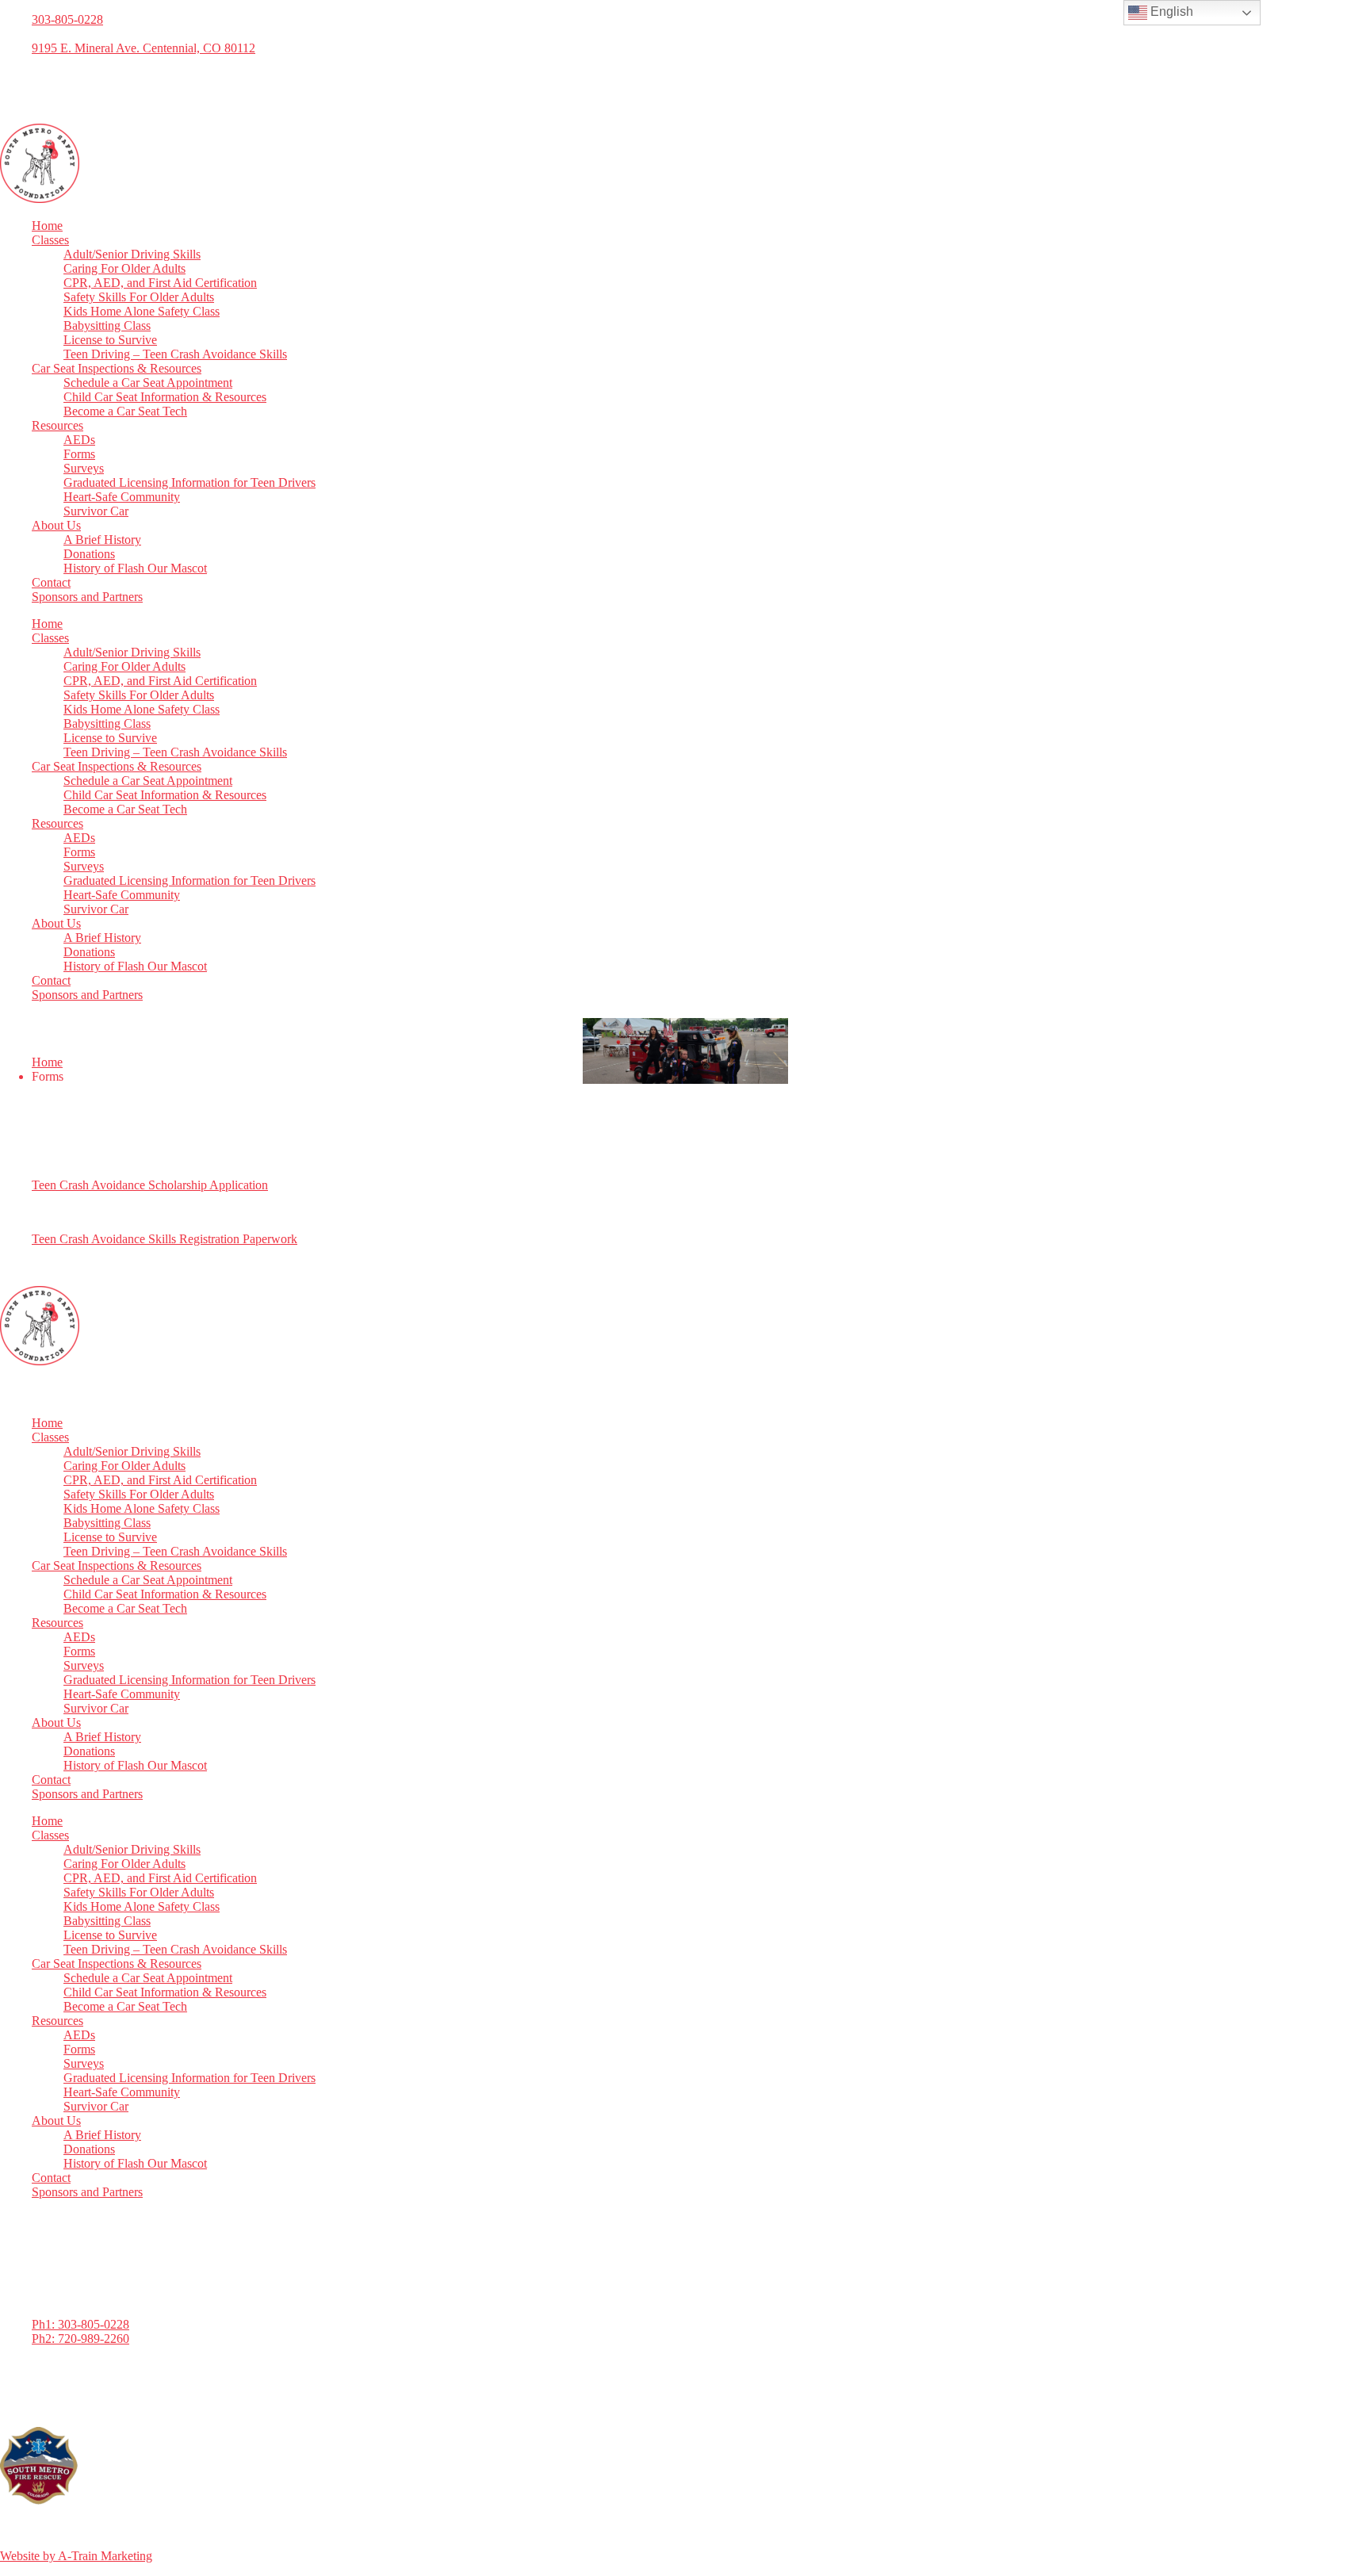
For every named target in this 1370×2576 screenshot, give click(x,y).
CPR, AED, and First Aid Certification (160, 283)
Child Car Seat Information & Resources (165, 397)
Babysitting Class (107, 325)
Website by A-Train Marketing (76, 2556)
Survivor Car (96, 511)
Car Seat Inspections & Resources (117, 368)
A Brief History (102, 540)
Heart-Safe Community (122, 497)
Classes (50, 240)
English (1170, 11)
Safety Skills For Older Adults (139, 297)
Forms (79, 454)
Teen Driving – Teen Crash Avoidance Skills (175, 354)
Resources (57, 425)
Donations (89, 554)
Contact (51, 582)
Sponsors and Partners (87, 597)
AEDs (79, 440)
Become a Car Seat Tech (125, 411)
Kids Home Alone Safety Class (142, 311)
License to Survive (110, 340)
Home (47, 226)
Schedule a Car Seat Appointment (148, 383)
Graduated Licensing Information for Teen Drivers (189, 482)
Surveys (84, 468)
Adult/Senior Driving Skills (132, 254)
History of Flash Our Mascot (135, 568)
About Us (56, 525)
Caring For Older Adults (124, 268)
